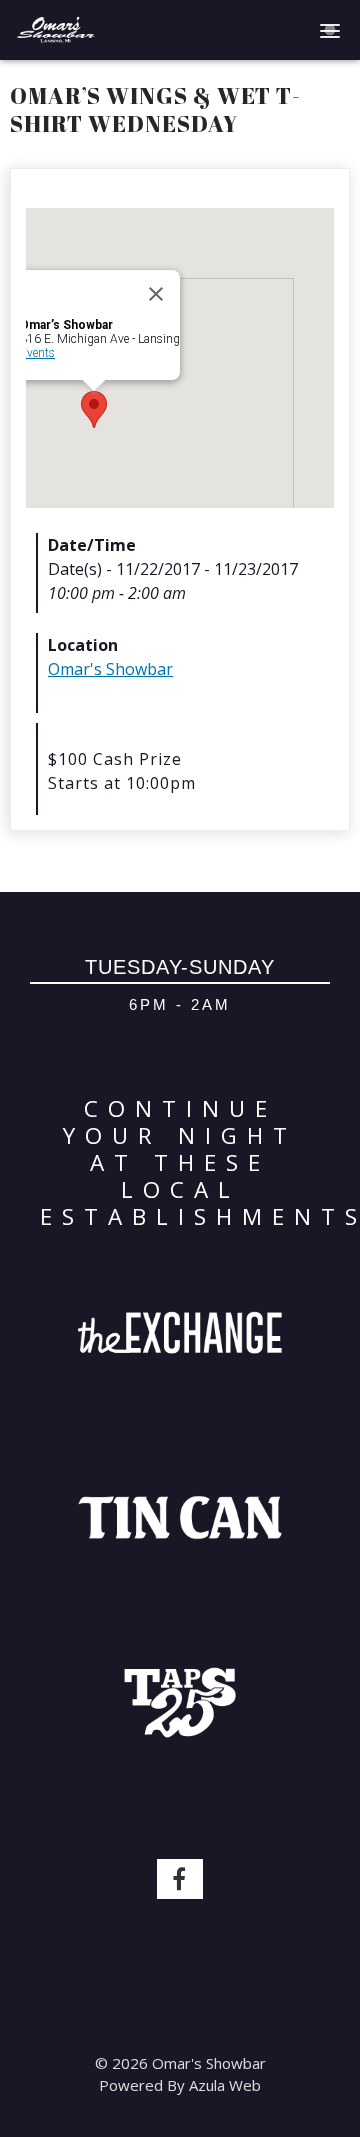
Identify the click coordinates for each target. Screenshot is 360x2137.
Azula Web (225, 2085)
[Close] (156, 294)
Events (37, 353)
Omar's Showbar (110, 669)
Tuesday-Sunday (180, 967)
